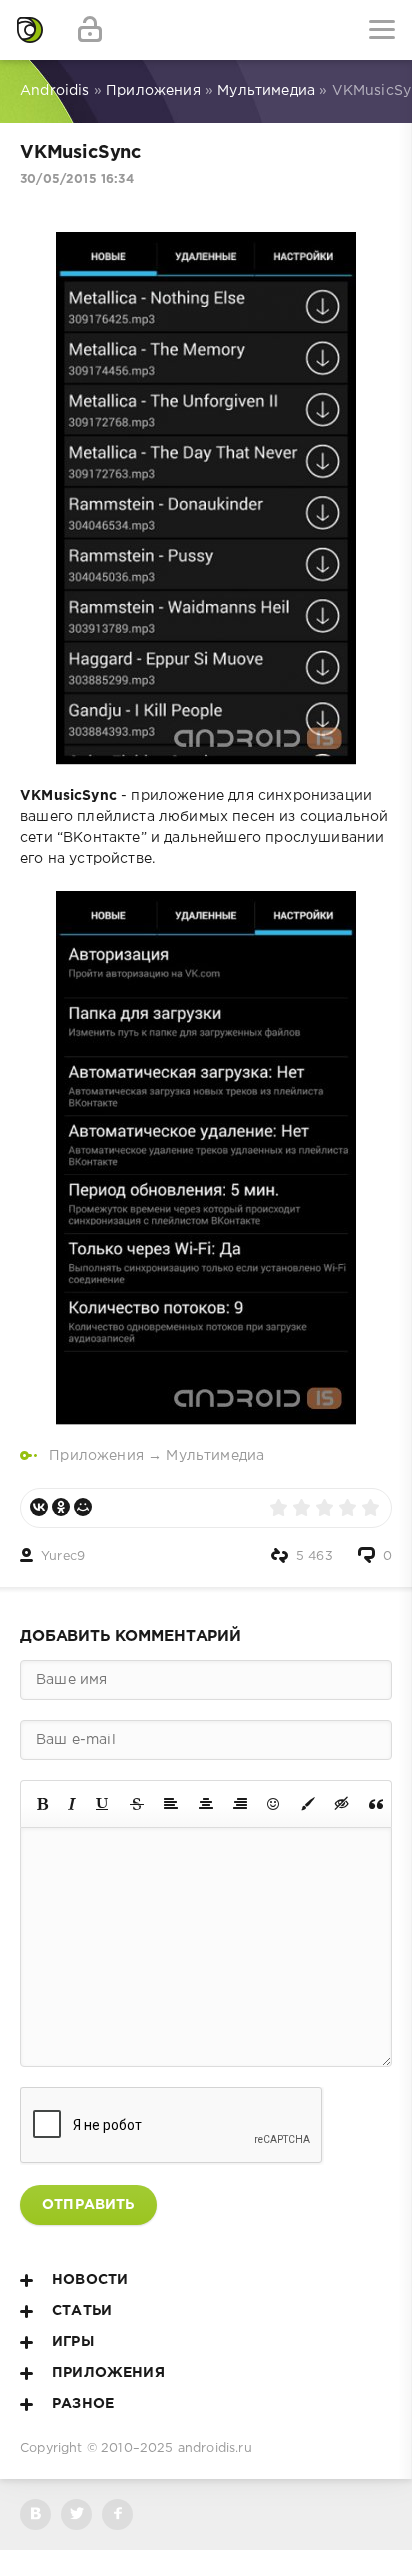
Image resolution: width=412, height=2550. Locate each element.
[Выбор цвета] (308, 1804)
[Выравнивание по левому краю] (171, 1804)
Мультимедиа (215, 1456)
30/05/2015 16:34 (77, 179)
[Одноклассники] (61, 1507)
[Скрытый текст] (342, 1804)
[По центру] (206, 1804)
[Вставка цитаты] (376, 1804)
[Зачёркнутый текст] (137, 1804)
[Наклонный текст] (72, 1804)
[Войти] (90, 30)
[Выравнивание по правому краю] (240, 1804)
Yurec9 (63, 1556)
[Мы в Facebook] (117, 2514)
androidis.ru (215, 2448)
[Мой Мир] (83, 1507)
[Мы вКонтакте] (35, 2514)
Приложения (96, 1456)
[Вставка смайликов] (274, 1804)
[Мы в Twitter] (76, 2514)
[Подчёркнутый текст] (103, 1804)
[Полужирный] (42, 1804)
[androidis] (30, 30)
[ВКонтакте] (39, 1507)
